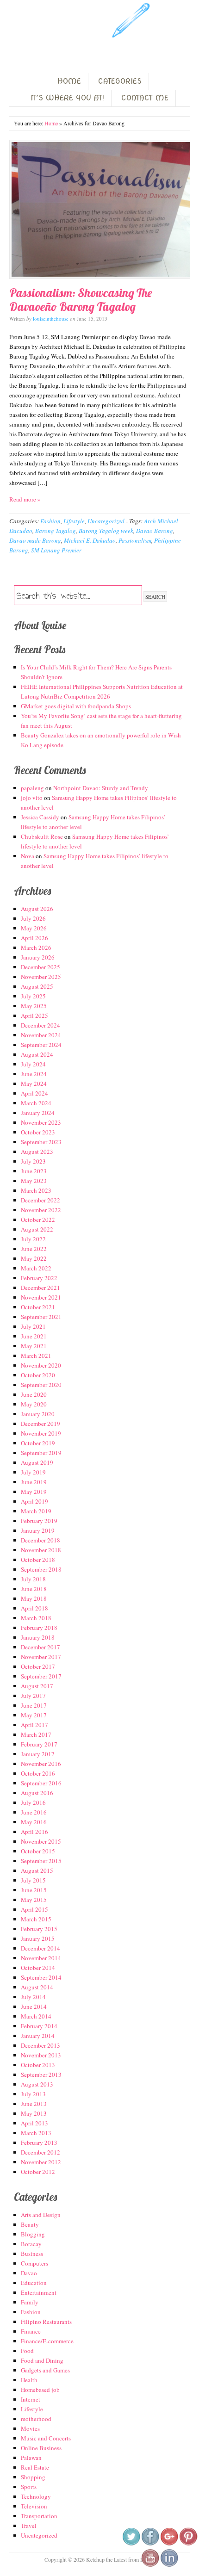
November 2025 (41, 977)
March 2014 (36, 2016)
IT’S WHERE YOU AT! (67, 98)
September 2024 (41, 1045)
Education (34, 2283)
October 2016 (38, 1773)
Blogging (33, 2234)
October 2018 (38, 1560)
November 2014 (41, 1958)
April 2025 (34, 1016)
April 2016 (34, 1832)
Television (34, 2506)
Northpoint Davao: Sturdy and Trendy (101, 788)
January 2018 (38, 1637)
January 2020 (38, 1414)
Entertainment (39, 2292)
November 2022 (41, 1210)
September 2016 (41, 1783)
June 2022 (34, 1249)
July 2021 (33, 1326)
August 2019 (37, 1462)
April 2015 (34, 1909)
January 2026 (38, 957)
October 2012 (38, 2172)
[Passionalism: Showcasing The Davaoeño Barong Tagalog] (99, 209)
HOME (69, 81)
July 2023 (33, 1161)
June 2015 (34, 1890)
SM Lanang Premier (56, 550)
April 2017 (34, 1725)
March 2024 (36, 1103)
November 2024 (41, 1035)
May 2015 (34, 1900)
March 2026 (36, 947)
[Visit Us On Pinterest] (188, 2544)
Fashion (50, 521)
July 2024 (33, 1064)
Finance (31, 2331)
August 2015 (37, 1870)
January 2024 (38, 1113)
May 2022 (34, 1258)
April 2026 (34, 938)
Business (32, 2254)
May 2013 (34, 2113)
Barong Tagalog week (106, 531)
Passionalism (135, 540)
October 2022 (38, 1220)
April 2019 (34, 1501)
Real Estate (35, 2467)
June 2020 (34, 1394)
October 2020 (38, 1375)
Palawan (31, 2458)
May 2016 (34, 1822)
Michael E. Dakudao (90, 540)
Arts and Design (41, 2215)
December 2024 (40, 1025)
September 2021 (41, 1317)
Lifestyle (74, 521)
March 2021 (36, 1356)
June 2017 (34, 1705)
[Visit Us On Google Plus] (169, 2544)
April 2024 (34, 1093)
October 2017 (38, 1666)
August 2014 (37, 1987)
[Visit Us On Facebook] (150, 2544)
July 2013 (33, 2094)
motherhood (36, 2419)
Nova (28, 856)
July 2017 (33, 1696)
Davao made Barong (35, 540)
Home (51, 123)
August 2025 (37, 986)
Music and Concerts (46, 2438)
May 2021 (34, 1346)
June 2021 (34, 1336)
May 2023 (34, 1181)
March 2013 (36, 2133)
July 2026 (33, 918)
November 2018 (41, 1550)
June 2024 (34, 1074)
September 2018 (41, 1569)
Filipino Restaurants (46, 2322)
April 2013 (34, 2123)
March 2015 (36, 1919)
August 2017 (37, 1686)
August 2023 (37, 1152)
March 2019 (36, 1511)
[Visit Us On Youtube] (150, 2565)
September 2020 (41, 1385)
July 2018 (33, 1579)
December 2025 (40, 967)
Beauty (30, 2224)
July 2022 (33, 1239)
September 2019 (41, 1453)
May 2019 (34, 1492)
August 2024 (37, 1054)
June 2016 (34, 1812)
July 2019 (33, 1472)
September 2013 (41, 2074)
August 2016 (37, 1793)
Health (29, 2380)
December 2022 (40, 1200)
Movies (30, 2428)
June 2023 (34, 1171)
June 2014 (34, 2006)
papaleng (32, 788)
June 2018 (34, 1589)
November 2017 (41, 1657)
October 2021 (38, 1307)
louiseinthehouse (51, 319)
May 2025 (34, 1006)
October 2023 (38, 1132)
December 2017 (40, 1647)
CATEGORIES (120, 81)
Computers (34, 2263)
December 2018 (40, 1540)
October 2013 (38, 2065)
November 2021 (41, 1297)
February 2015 (39, 1929)
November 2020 (41, 1365)
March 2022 (36, 1268)
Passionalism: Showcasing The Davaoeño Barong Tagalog (81, 300)
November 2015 (41, 1841)
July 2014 (33, 1997)
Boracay (31, 2244)
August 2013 (37, 2084)
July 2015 (33, 1880)
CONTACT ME (145, 98)
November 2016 (41, 1764)
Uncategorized (106, 521)
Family (30, 2302)
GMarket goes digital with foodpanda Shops (76, 706)
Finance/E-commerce (47, 2341)
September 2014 (41, 1977)
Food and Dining (42, 2360)
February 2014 (39, 2026)
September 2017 (41, 1676)
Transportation (39, 2516)
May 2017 (34, 1715)
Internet (31, 2399)
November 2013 (41, 2055)
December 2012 (40, 2152)
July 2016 (33, 1802)
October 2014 (38, 1968)
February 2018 (39, 1628)
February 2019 (39, 1521)
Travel (29, 2526)
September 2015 (41, 1861)
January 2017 (38, 1754)
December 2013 (40, 2045)
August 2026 (37, 909)
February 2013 (39, 2143)
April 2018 (34, 1608)
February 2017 (39, 1744)
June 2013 (34, 2104)
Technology (36, 2496)
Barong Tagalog (56, 531)
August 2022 (37, 1229)
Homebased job (40, 2390)
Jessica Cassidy (40, 817)
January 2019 (38, 1530)
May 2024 (34, 1084)
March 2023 (36, 1190)
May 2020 (34, 1404)
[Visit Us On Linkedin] (169, 2565)
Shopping (33, 2477)
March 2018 (36, 1618)
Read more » (25, 499)
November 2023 (41, 1122)
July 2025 (33, 996)
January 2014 (38, 2036)
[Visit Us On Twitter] (131, 2544)
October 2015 (38, 1851)
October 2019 (38, 1443)
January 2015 (38, 1938)
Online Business (41, 2448)
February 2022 (39, 1278)
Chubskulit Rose (42, 836)
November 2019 (41, 1433)
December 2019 (40, 1424)
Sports (29, 2487)
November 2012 (41, 2162)
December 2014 (40, 1948)
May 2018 (34, 1598)
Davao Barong (155, 531)
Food (27, 2351)
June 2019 (34, 1482)
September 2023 (41, 1142)
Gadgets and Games (45, 2370)
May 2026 (34, 928)
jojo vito (32, 798)
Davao (29, 2273)
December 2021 (40, 1288)
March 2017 (36, 1734)
